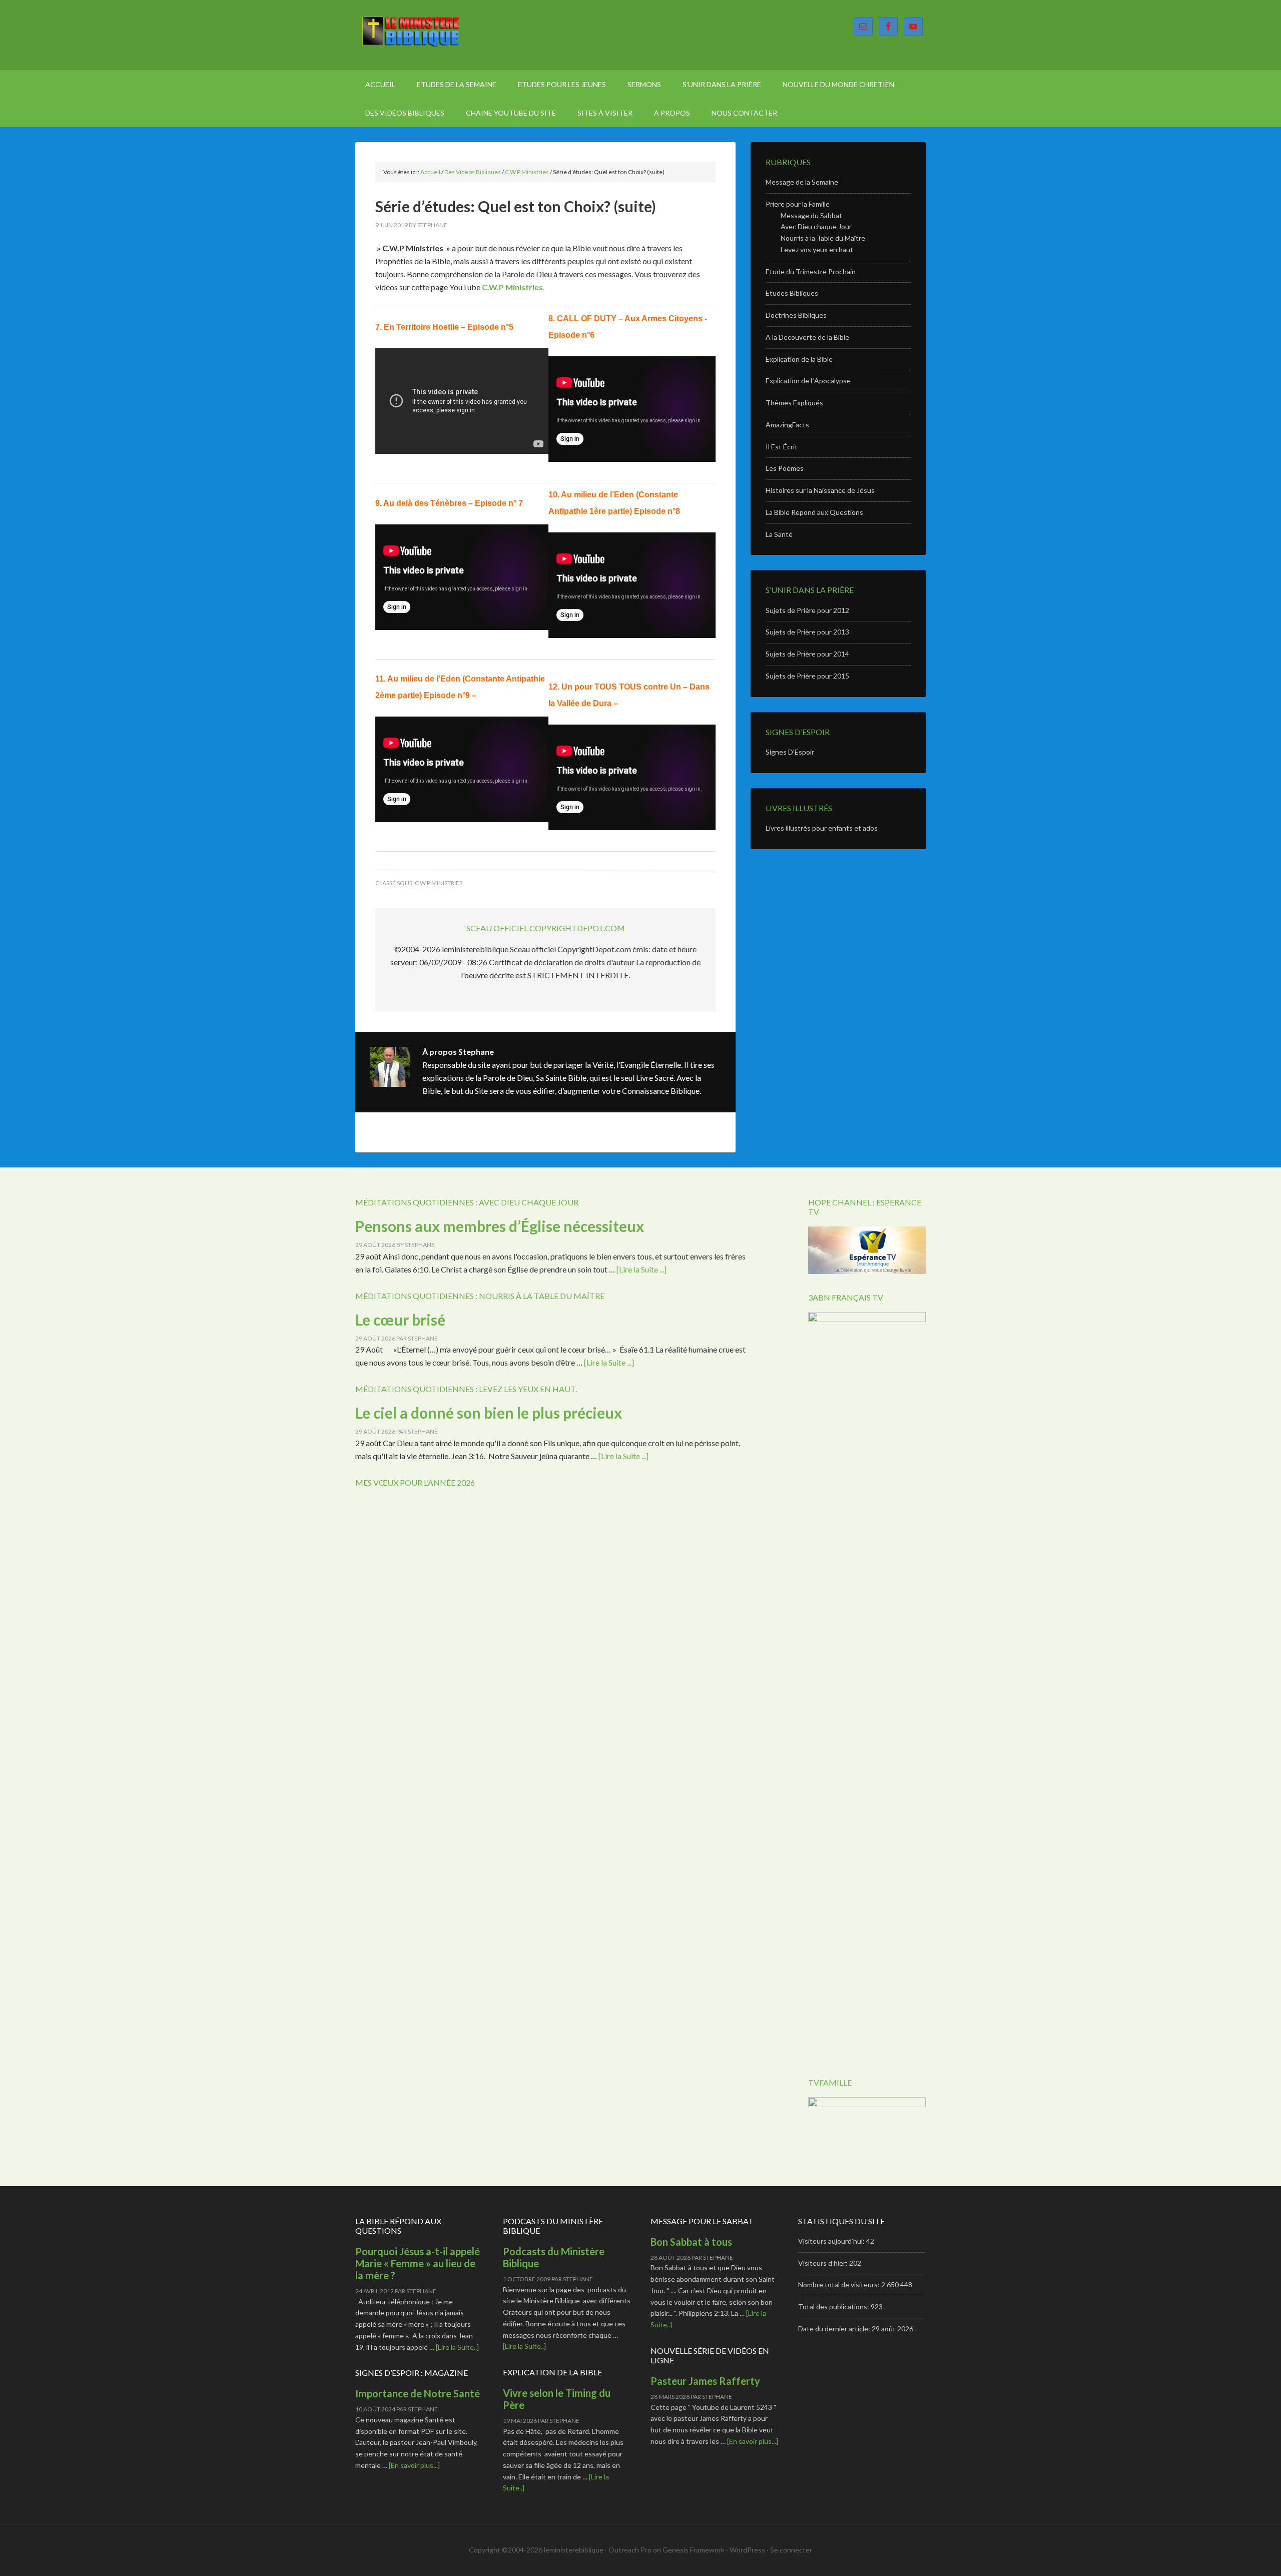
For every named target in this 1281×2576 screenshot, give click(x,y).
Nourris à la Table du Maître (823, 238)
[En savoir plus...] (414, 2465)
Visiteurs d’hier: (824, 2263)
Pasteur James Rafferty (705, 2381)
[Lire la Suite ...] (642, 1269)
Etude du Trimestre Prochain (811, 271)
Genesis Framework (694, 2550)
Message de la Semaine (802, 182)
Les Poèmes (785, 468)
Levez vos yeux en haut (817, 249)
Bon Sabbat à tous (691, 2242)
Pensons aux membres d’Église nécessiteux (500, 1226)
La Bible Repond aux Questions (814, 512)
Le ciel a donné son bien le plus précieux (489, 1413)
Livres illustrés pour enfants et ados (822, 828)
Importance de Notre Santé (418, 2393)
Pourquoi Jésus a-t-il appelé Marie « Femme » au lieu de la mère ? (418, 2263)
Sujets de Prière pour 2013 (807, 632)
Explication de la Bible (799, 359)
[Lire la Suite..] (457, 2347)
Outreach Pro (630, 2550)
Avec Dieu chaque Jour (816, 226)
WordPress (747, 2550)
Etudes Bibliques (792, 293)
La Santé (779, 534)
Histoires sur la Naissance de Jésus (820, 490)
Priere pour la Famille (798, 204)
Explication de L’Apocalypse (808, 381)
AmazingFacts (787, 425)
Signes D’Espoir (790, 752)
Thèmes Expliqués (794, 403)
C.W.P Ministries (512, 287)
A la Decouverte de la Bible (807, 337)
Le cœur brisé (400, 1320)
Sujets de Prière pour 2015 (807, 676)
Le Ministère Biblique (440, 35)
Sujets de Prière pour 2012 (807, 610)
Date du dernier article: (835, 2329)
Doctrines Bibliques (796, 315)
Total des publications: (834, 2307)
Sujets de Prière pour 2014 (807, 654)
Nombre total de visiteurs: (840, 2285)
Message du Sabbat (811, 215)
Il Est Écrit (782, 447)
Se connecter (791, 2550)
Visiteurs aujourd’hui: (832, 2241)
